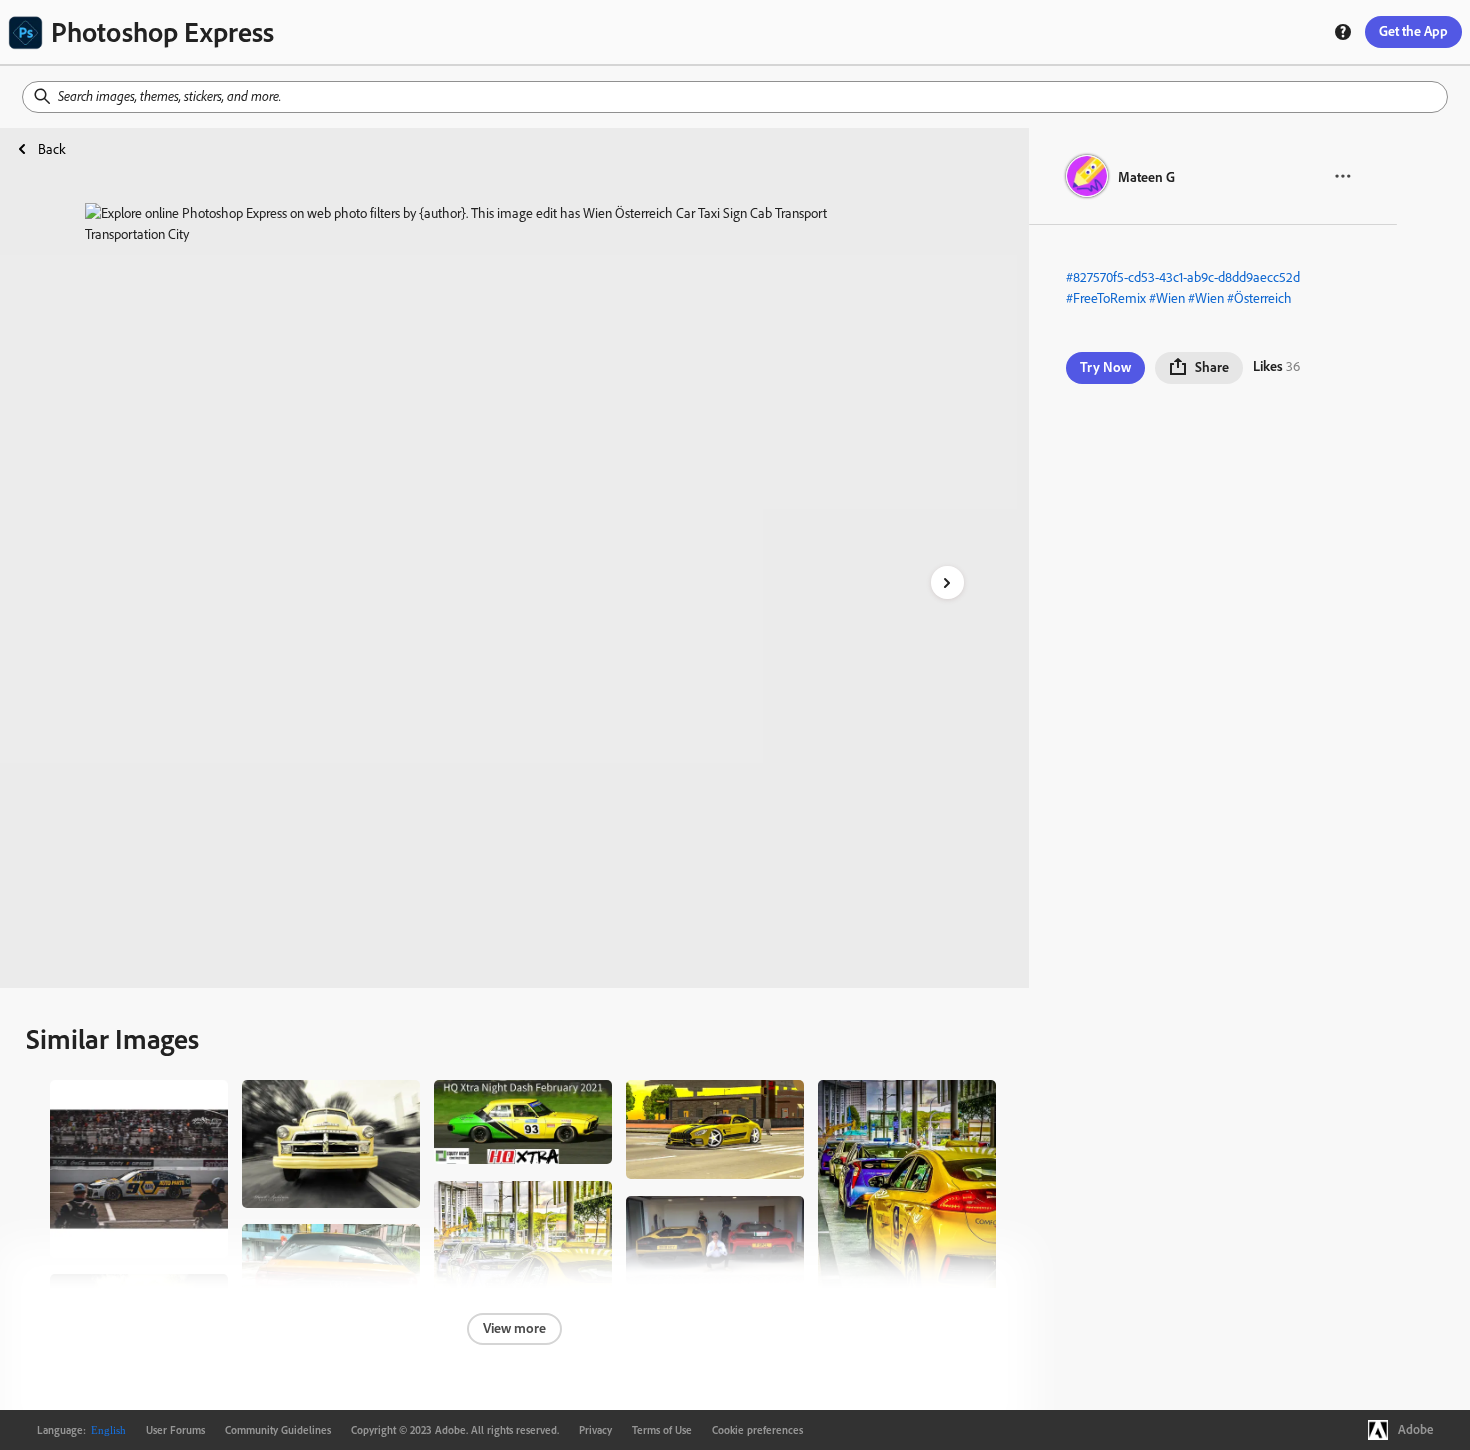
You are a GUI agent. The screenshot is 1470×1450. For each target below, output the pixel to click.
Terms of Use (662, 1430)
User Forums (175, 1430)
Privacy (595, 1430)
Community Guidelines (278, 1430)
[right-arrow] (947, 582)
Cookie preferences (757, 1430)
